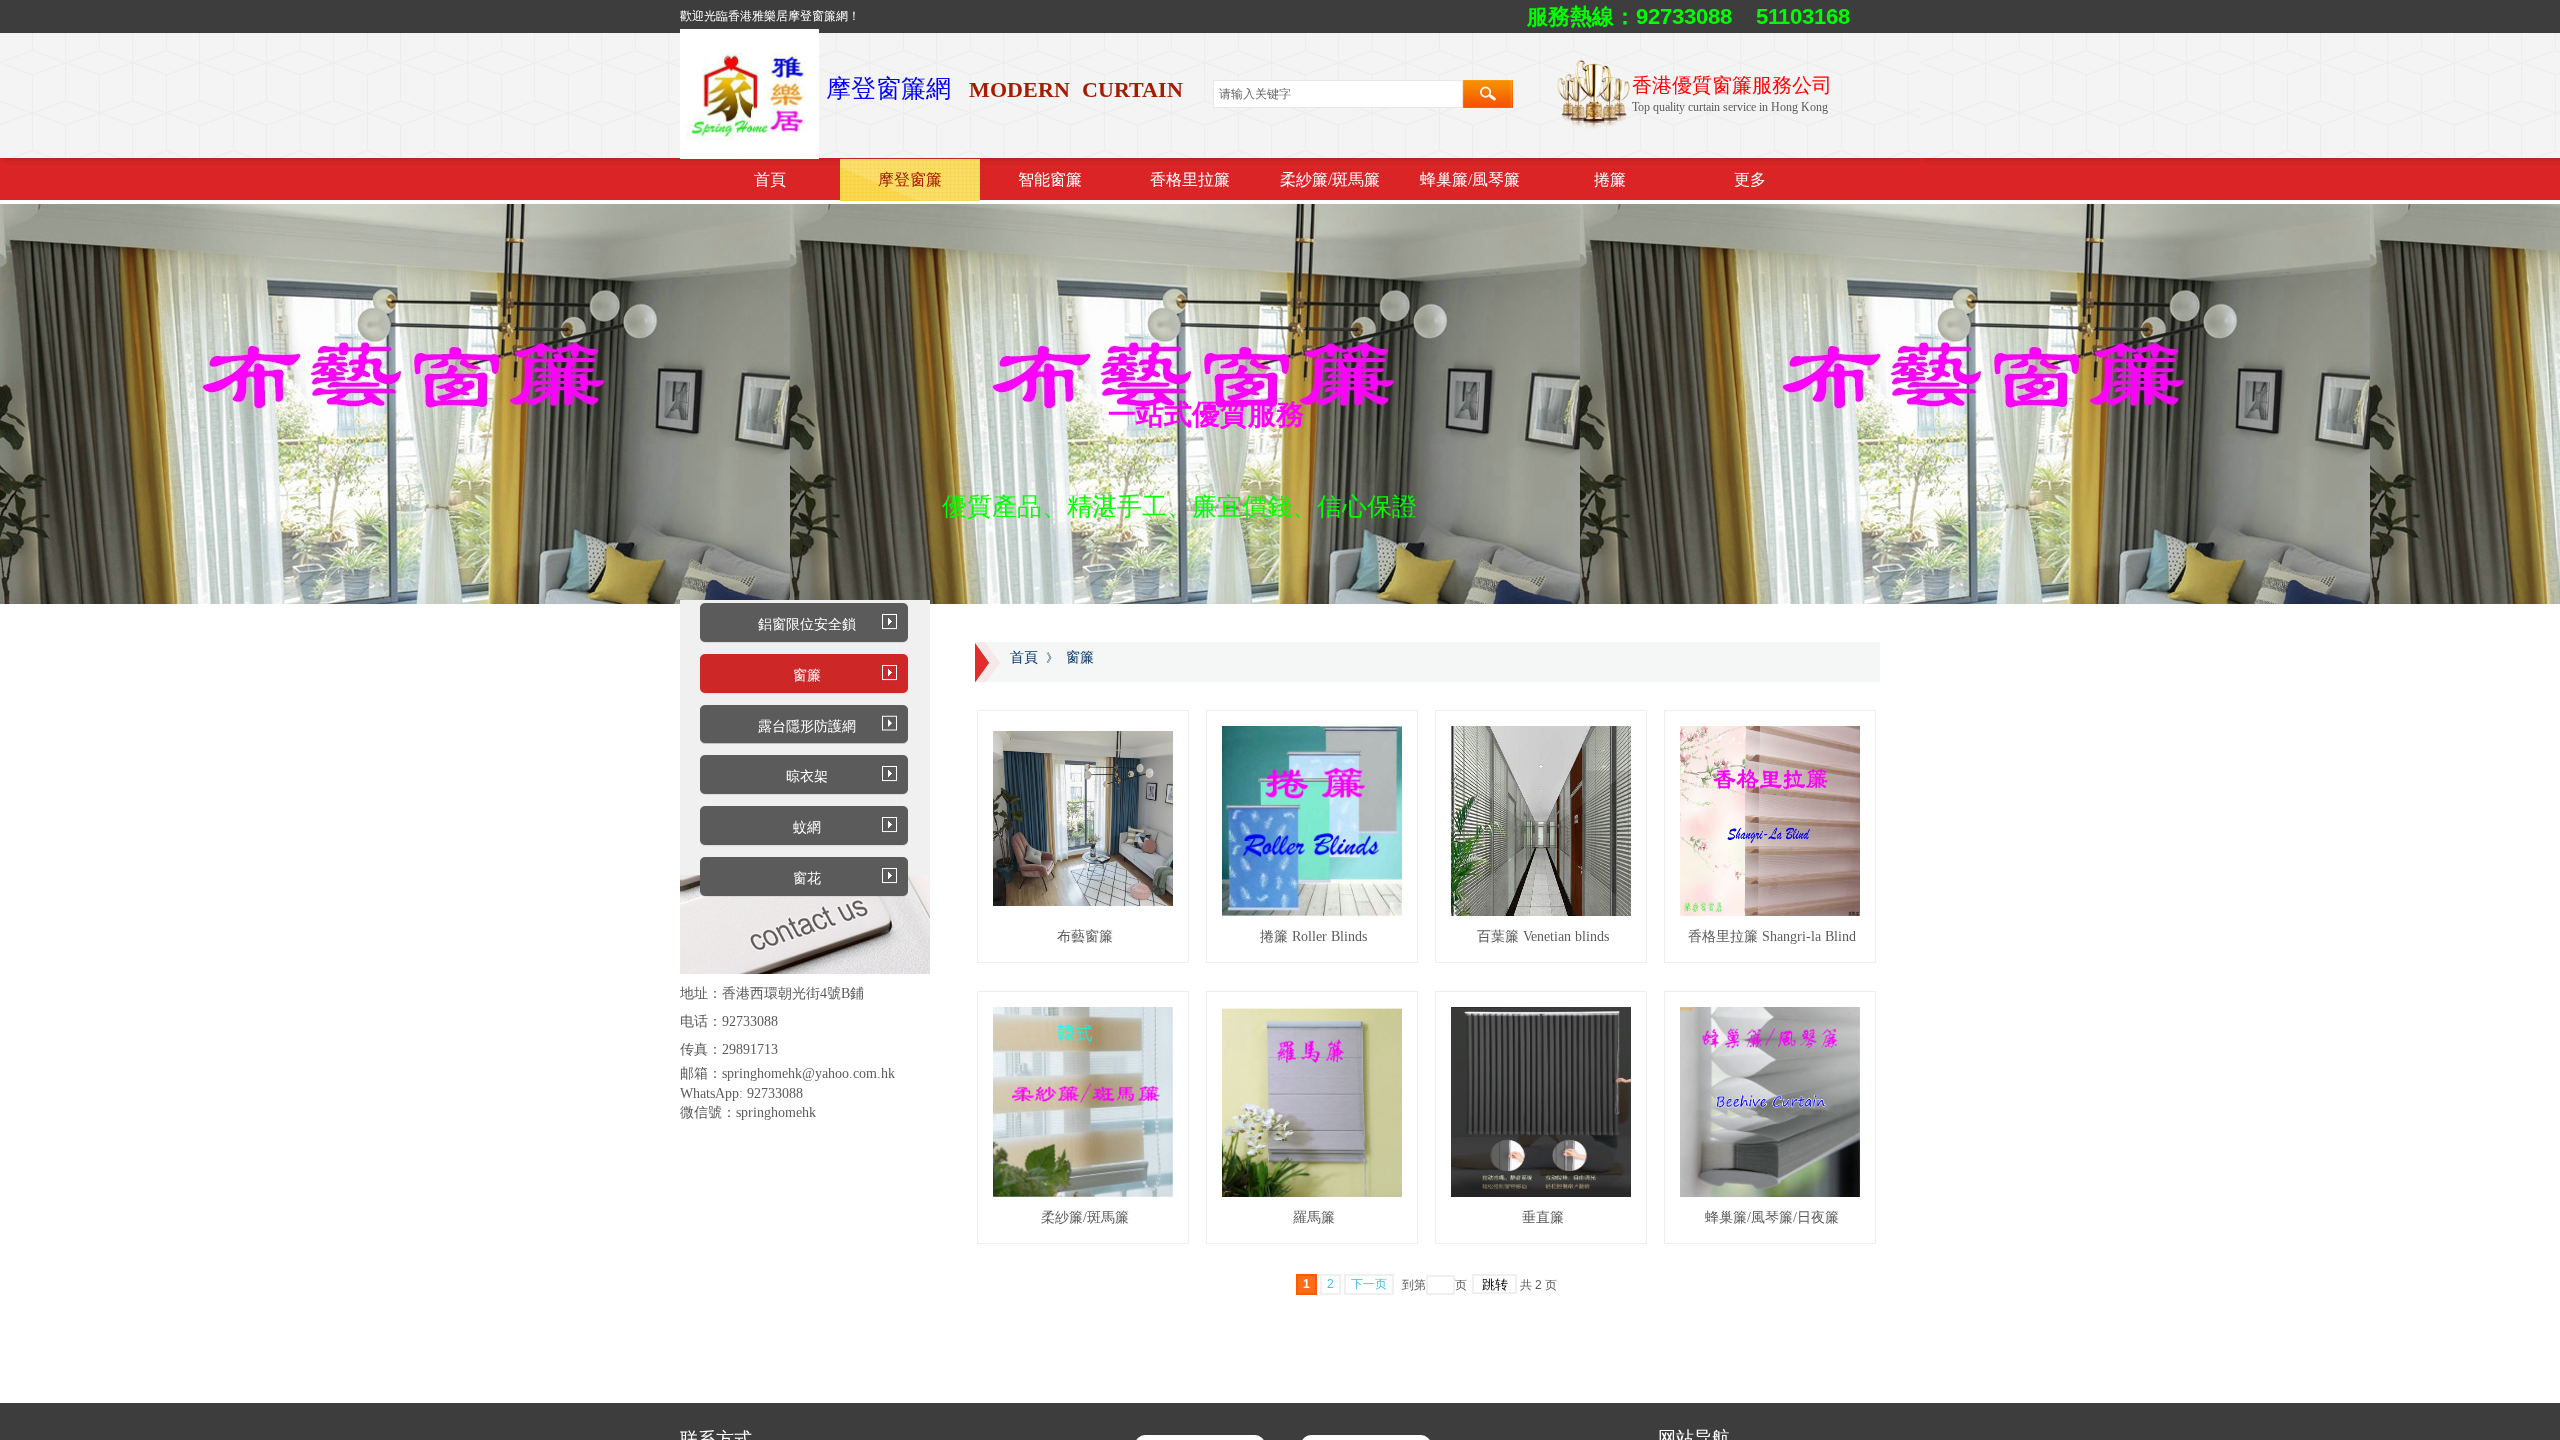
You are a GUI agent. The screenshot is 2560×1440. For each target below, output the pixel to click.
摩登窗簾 (910, 179)
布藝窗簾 (1085, 936)
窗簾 (807, 675)
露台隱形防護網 (807, 726)
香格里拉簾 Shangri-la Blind (1772, 936)
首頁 (770, 179)
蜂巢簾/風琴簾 (1470, 179)
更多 (1750, 179)
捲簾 (1610, 179)
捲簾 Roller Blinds (1313, 936)
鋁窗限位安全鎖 (807, 624)
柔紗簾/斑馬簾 (1330, 179)
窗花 (807, 878)
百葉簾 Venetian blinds (1543, 936)
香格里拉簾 (1190, 179)
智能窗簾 (1050, 179)
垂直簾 (1543, 1217)
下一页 (1369, 1284)
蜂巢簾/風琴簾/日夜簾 (1772, 1217)
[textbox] (1338, 94)
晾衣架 (807, 776)
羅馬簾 (1314, 1217)
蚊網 (807, 827)
